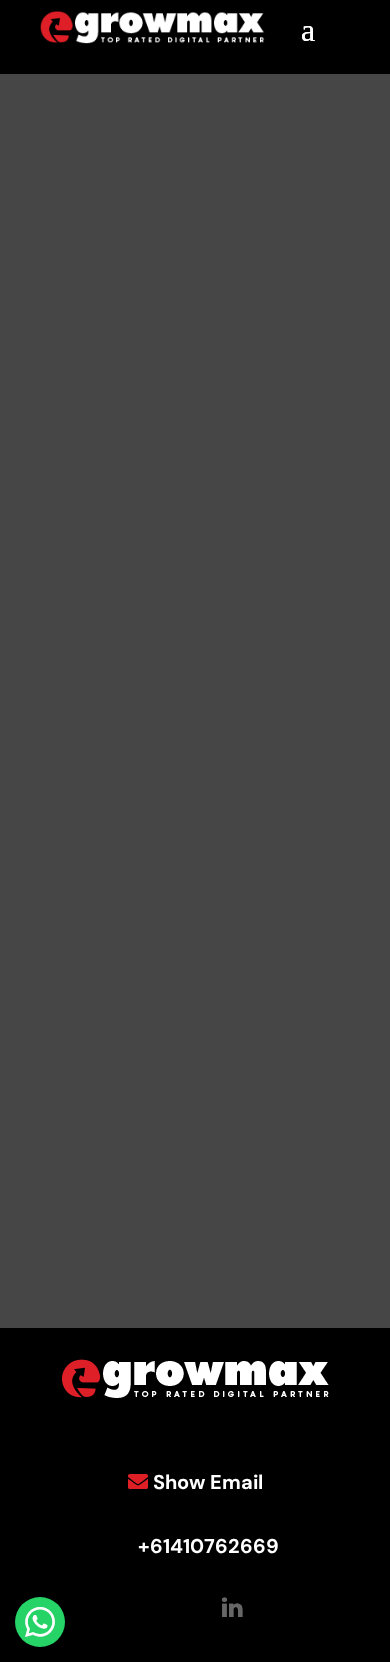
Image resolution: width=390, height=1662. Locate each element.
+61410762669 (208, 1546)
